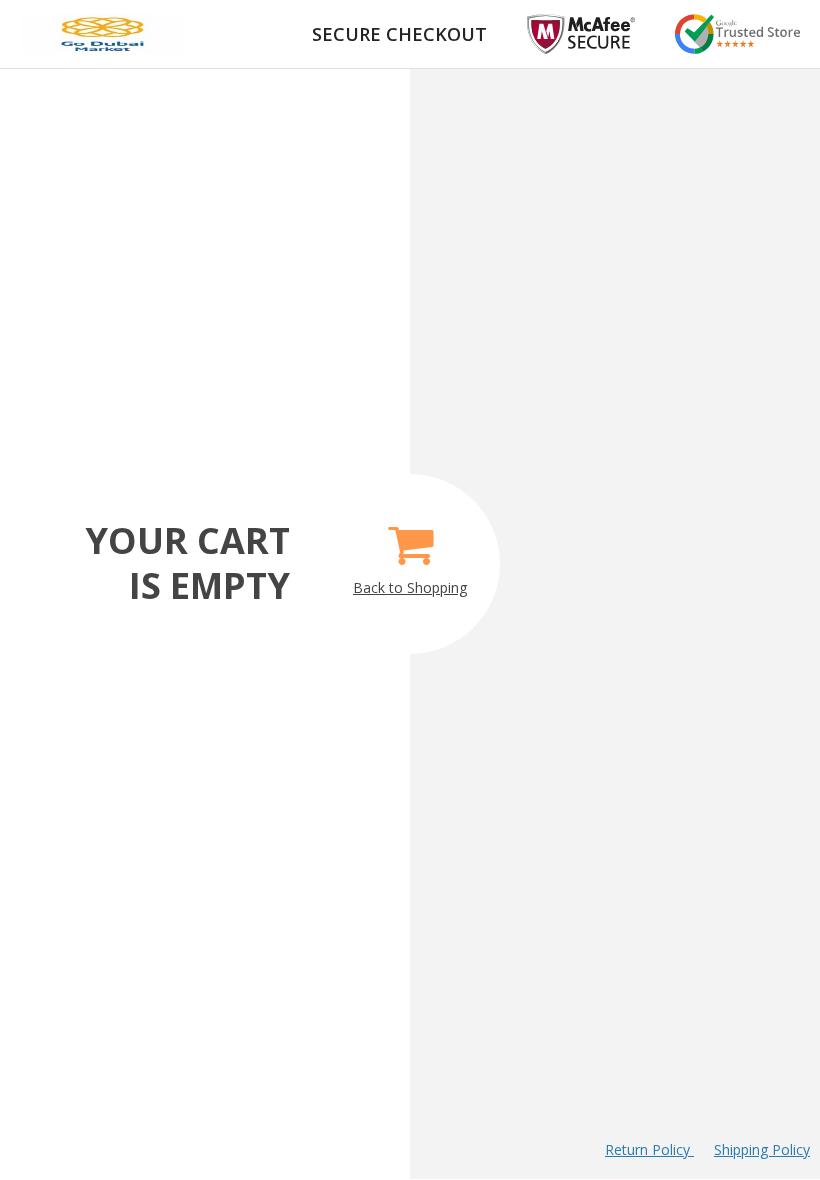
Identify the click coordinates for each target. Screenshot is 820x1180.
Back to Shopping (410, 587)
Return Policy (649, 1149)
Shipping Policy (762, 1149)
